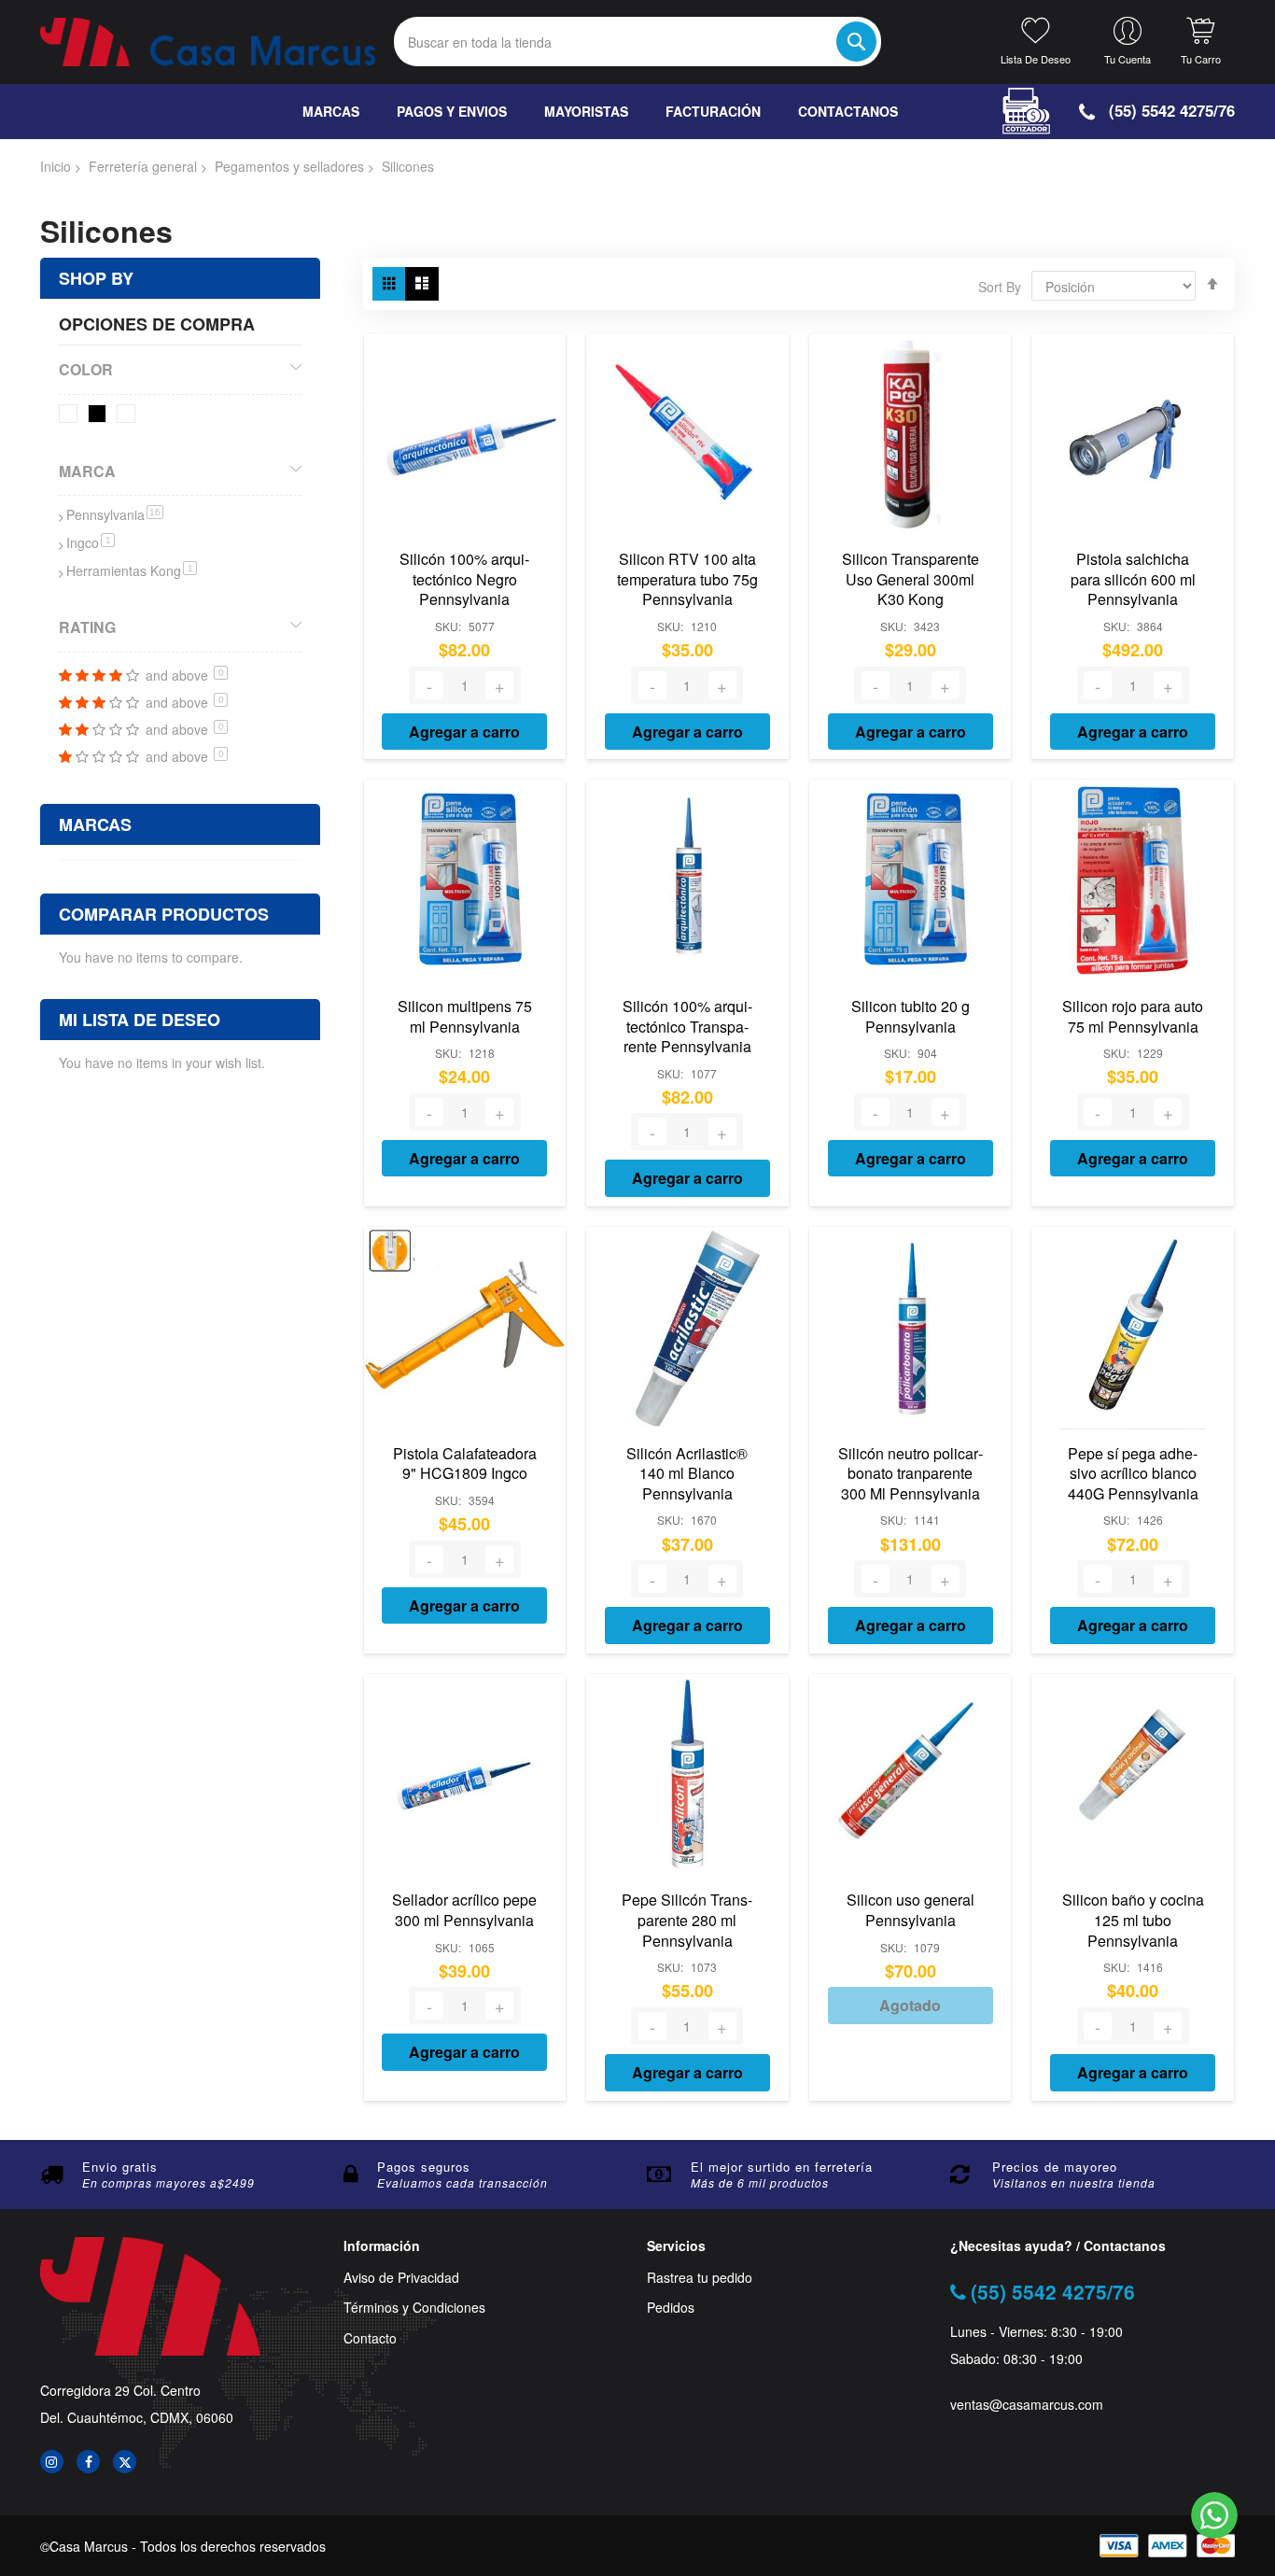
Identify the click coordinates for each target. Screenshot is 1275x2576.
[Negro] (100, 417)
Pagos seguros (424, 2391)
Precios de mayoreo (1055, 2391)
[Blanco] (71, 417)
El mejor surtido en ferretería (782, 2391)
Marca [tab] (87, 471)
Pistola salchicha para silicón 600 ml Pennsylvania (1133, 579)
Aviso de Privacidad (401, 2501)
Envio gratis (120, 2391)
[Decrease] (429, 685)
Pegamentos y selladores (289, 166)
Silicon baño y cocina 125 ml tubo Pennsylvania (1133, 1920)
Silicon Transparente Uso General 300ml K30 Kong (911, 579)
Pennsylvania (115, 514)
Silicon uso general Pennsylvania (911, 1910)
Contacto (370, 2562)
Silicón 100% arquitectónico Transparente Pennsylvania (687, 1026)
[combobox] (637, 42)
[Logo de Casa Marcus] (208, 42)
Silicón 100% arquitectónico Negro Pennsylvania (464, 579)
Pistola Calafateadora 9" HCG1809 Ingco (465, 1464)
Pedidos (671, 2532)
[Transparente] (129, 417)
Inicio (56, 166)
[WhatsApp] (1214, 2515)
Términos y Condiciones (414, 2532)
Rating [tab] (87, 627)
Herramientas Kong (132, 570)
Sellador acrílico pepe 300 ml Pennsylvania (464, 1910)
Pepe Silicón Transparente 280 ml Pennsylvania (687, 1920)
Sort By (1000, 287)
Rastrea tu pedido (700, 2501)
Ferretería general (143, 166)
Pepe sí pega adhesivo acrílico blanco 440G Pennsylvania (1133, 1473)
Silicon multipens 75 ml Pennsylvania (465, 1016)
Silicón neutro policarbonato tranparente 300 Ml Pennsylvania (911, 1473)
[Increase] (499, 685)
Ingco (91, 542)
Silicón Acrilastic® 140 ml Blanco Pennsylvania (687, 1473)
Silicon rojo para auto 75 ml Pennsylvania (1133, 1016)
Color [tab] (86, 369)
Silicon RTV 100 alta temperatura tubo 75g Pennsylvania (687, 579)
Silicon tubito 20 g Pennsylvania (911, 1016)
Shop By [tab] (96, 278)
